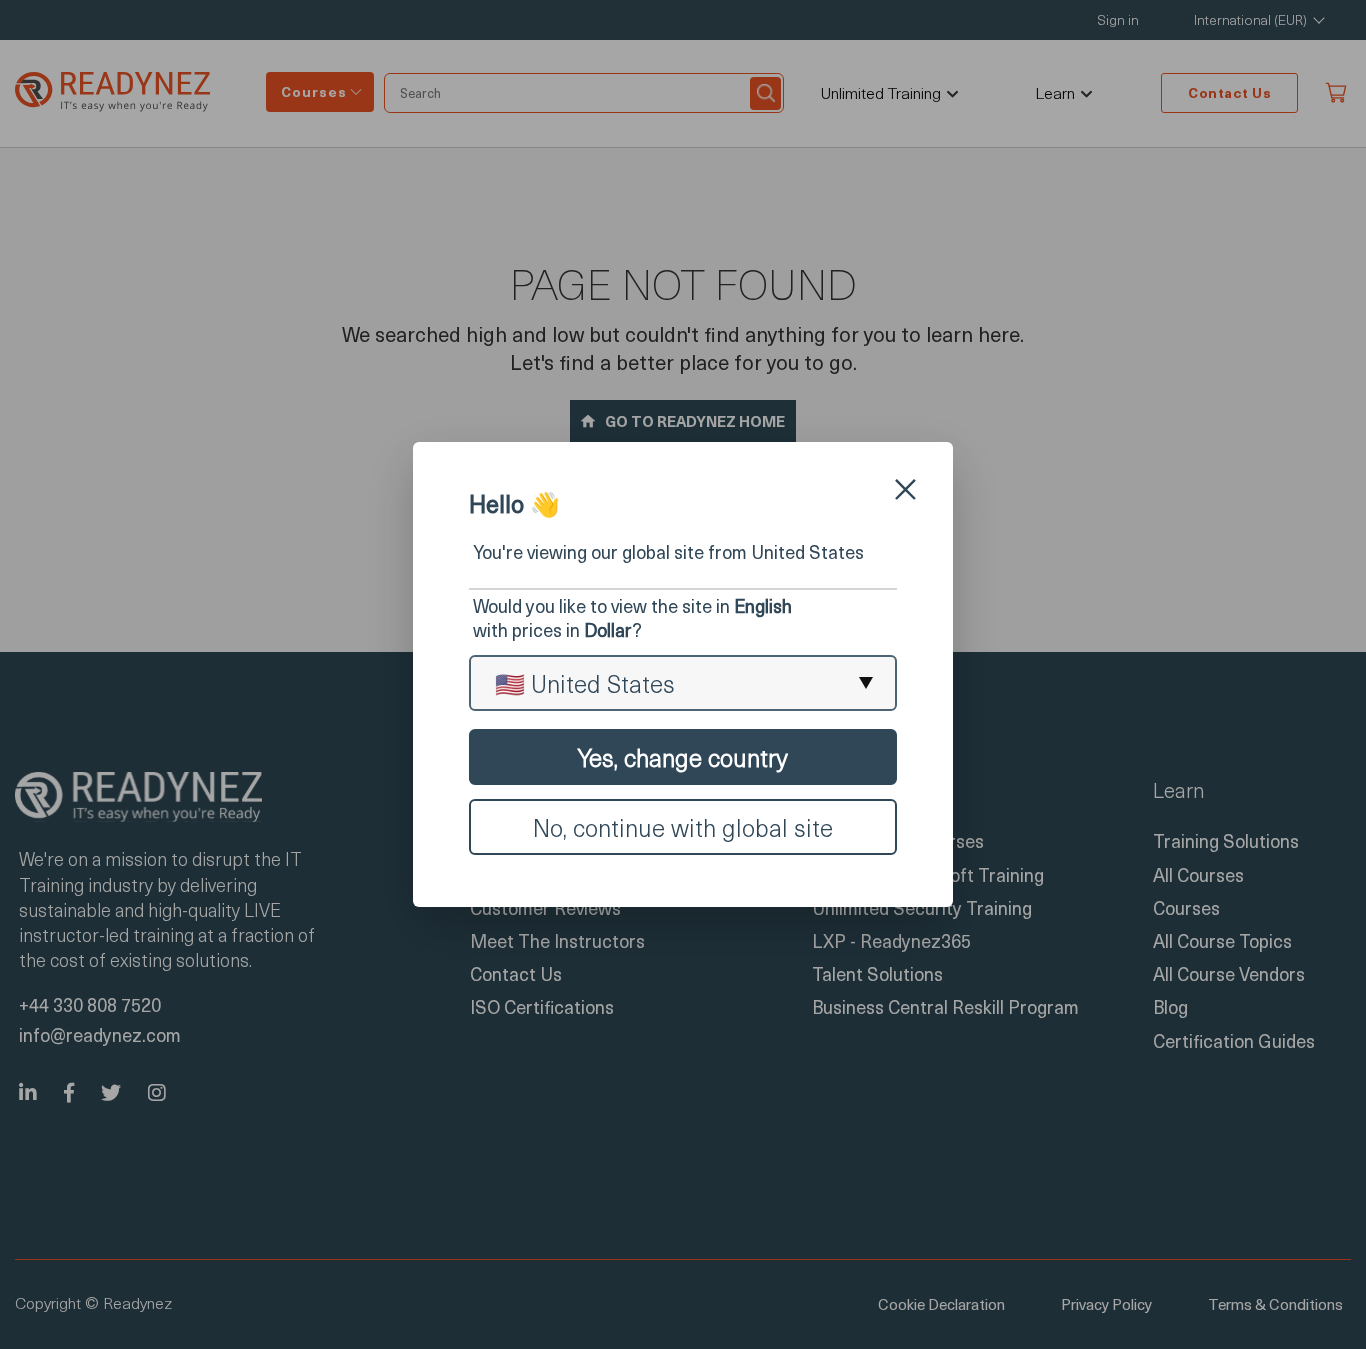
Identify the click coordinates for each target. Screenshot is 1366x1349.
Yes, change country (683, 757)
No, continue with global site (683, 827)
